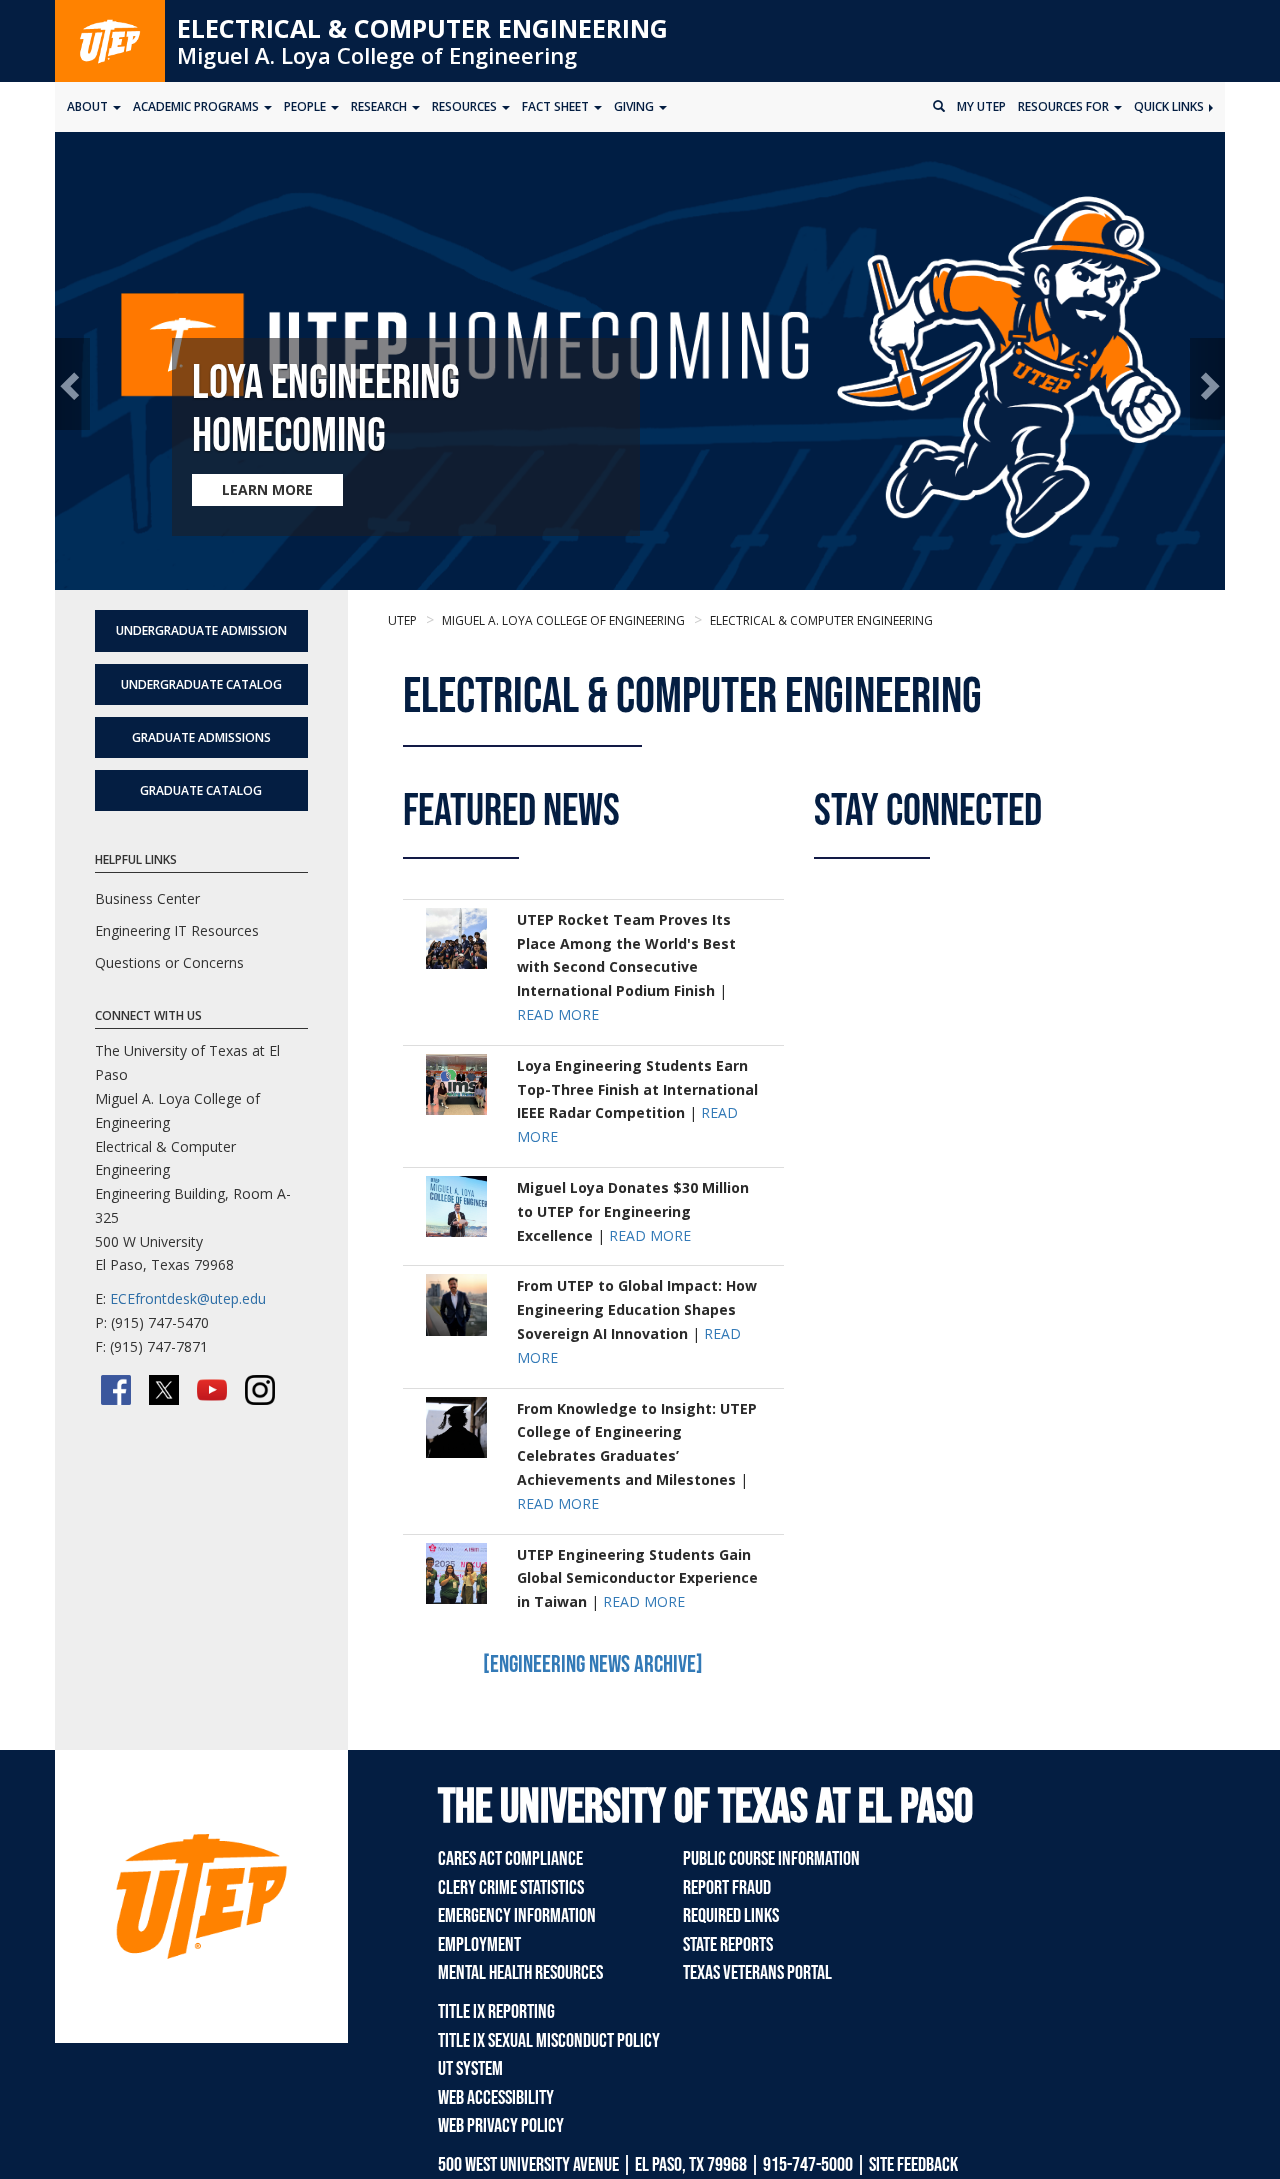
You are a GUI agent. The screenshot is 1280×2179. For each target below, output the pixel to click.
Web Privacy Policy (501, 2126)
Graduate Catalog (201, 790)
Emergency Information (517, 1916)
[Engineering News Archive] (593, 1664)
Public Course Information (771, 1859)
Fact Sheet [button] (557, 106)
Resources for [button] (1065, 106)
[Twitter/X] (164, 1390)
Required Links (731, 1916)
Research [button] (380, 106)
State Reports (728, 1945)
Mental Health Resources (520, 1973)
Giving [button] (635, 106)
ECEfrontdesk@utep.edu (188, 1298)
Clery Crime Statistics (511, 1888)
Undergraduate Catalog (201, 684)
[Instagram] (260, 1390)
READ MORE (558, 1014)
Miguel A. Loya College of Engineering (377, 55)
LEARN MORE (267, 489)
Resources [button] (466, 106)
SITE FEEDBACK (913, 2165)
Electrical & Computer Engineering (422, 28)
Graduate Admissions (201, 737)
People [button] (306, 106)
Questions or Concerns (169, 962)
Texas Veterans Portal (757, 1973)
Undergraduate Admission (201, 630)
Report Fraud (727, 1888)
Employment (479, 1945)
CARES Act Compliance (510, 1859)
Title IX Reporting (496, 2012)
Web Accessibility (496, 2098)
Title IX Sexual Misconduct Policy (549, 2041)
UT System (470, 2069)
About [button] (89, 106)
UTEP (402, 620)
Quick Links (1170, 106)
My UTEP (981, 106)
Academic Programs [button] (197, 106)
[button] (72, 384)
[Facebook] (116, 1390)
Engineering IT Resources (177, 930)
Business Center (147, 898)
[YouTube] (212, 1390)
